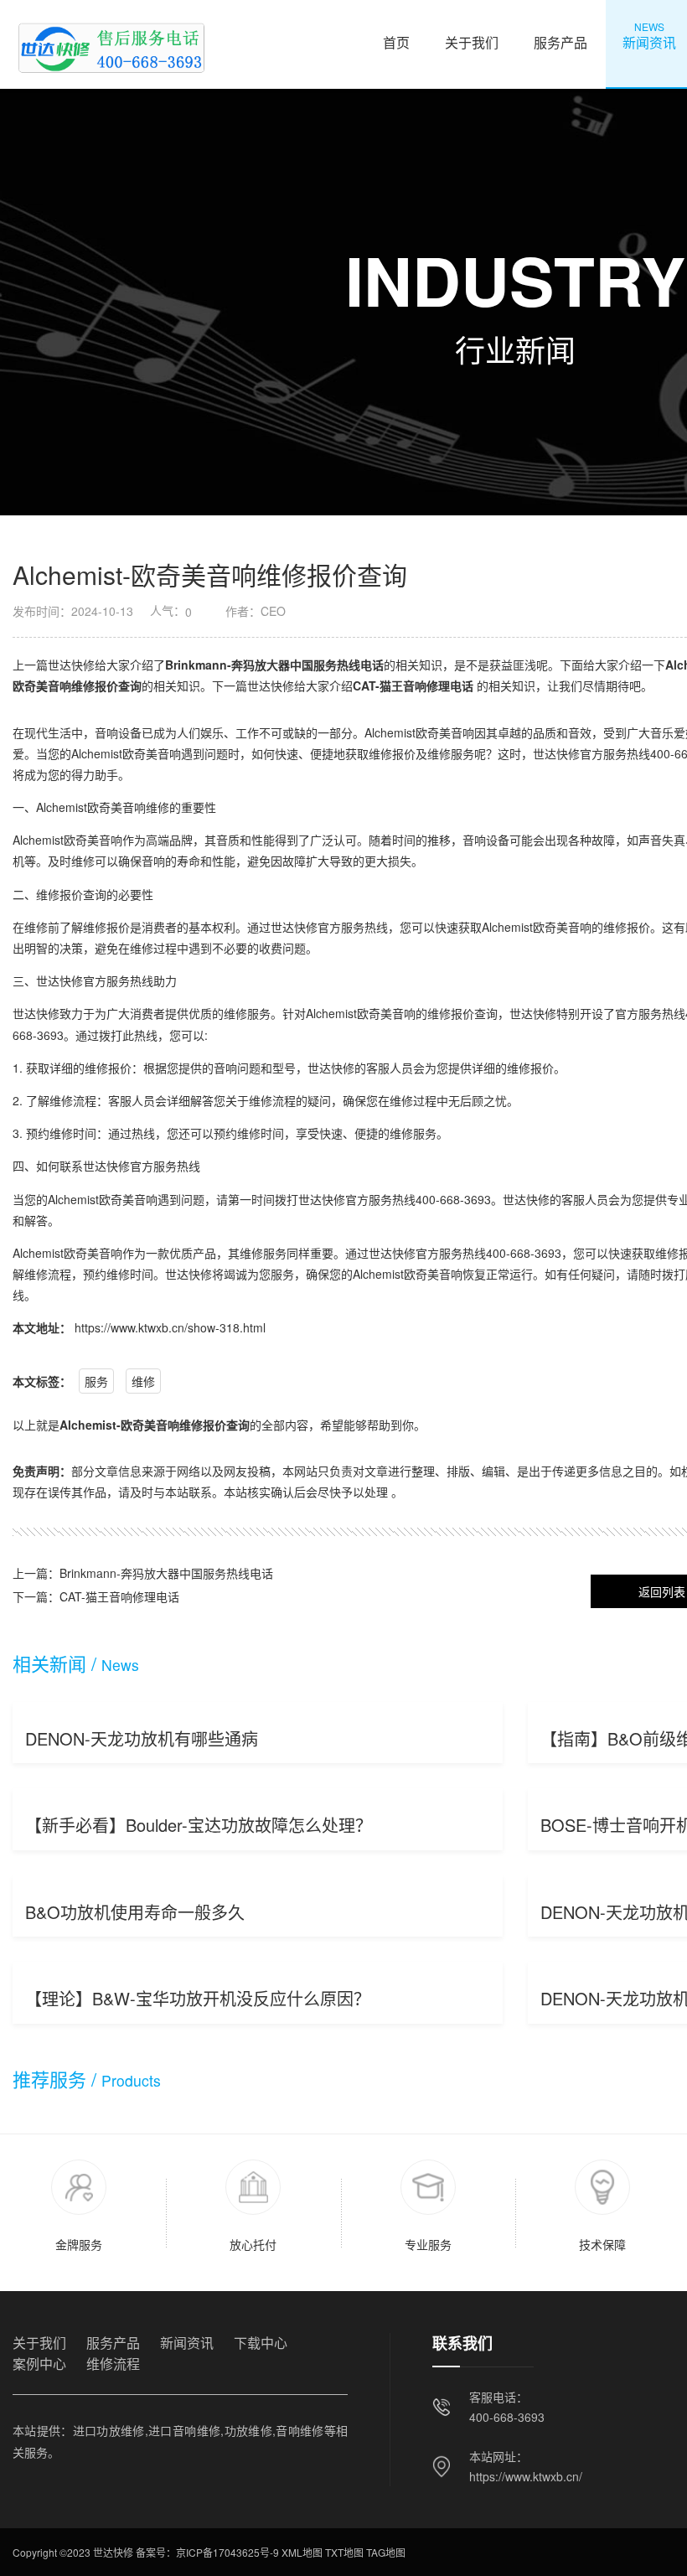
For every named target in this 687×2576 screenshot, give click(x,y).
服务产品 (560, 36)
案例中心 (39, 2364)
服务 (96, 1381)
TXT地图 (344, 2552)
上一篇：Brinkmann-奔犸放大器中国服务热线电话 (143, 1573)
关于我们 (472, 36)
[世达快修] (110, 44)
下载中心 (261, 2343)
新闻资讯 (187, 2343)
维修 (143, 1381)
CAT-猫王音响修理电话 (413, 685)
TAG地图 (386, 2552)
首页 (396, 36)
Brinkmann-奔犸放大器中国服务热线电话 (274, 665)
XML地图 (302, 2552)
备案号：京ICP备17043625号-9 (207, 2552)
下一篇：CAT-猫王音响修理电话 (96, 1596)
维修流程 (113, 2364)
